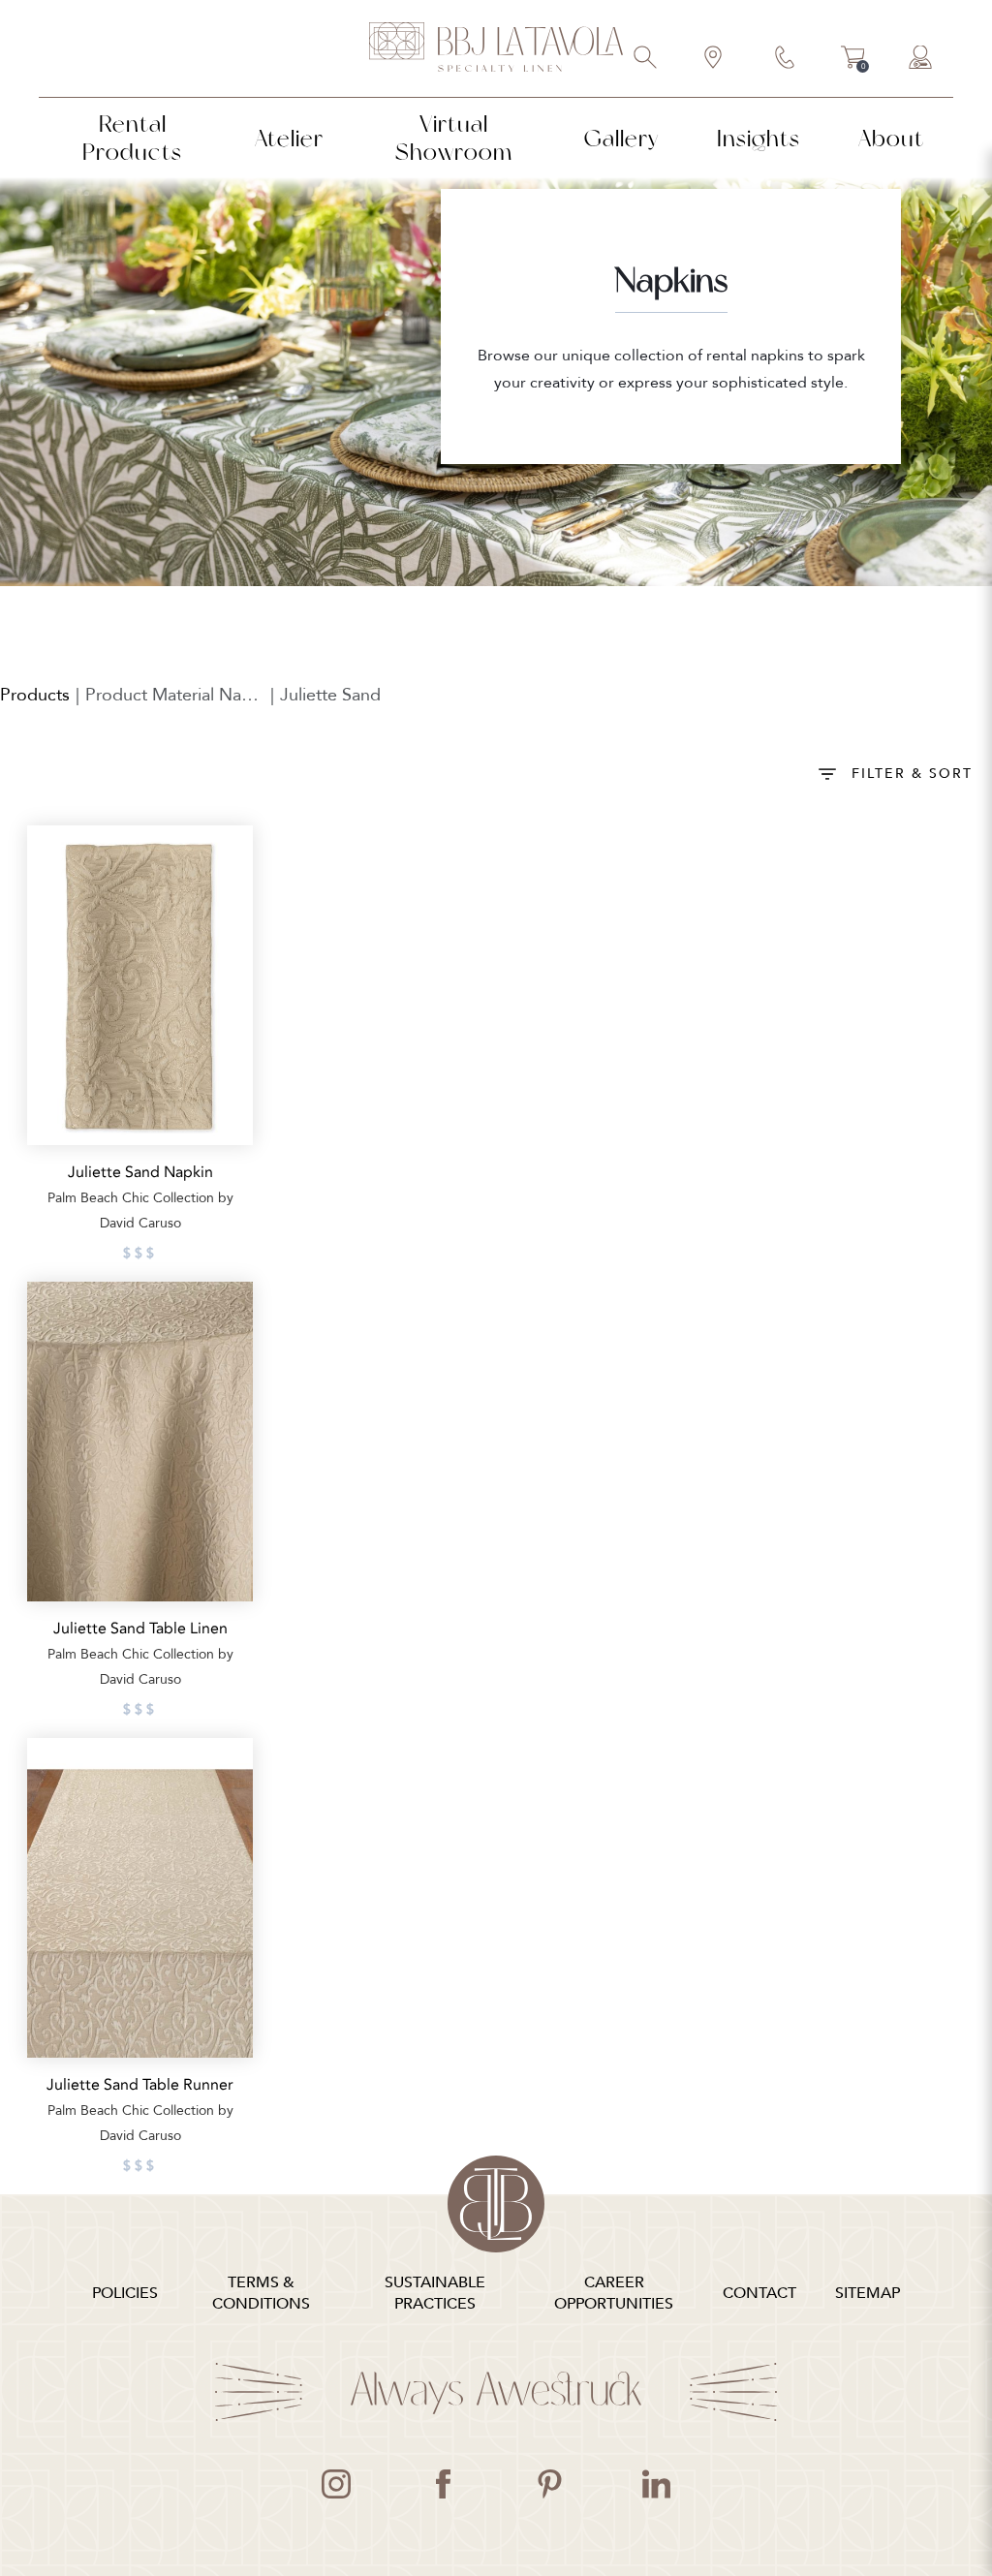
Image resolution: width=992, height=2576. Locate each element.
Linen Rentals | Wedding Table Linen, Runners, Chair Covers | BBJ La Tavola (496, 48)
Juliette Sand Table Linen (140, 1629)
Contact (786, 59)
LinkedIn (656, 2484)
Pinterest (549, 2484)
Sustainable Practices (435, 2293)
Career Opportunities (614, 2293)
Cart (853, 60)
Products (35, 695)
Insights (759, 138)
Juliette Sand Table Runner (140, 2085)
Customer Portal (921, 59)
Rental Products (132, 138)
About (891, 138)
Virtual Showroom (454, 138)
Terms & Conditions (261, 2293)
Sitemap (868, 2293)
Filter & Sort (912, 774)
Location (714, 59)
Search (646, 59)
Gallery (621, 138)
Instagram (336, 2484)
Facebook (443, 2484)
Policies (125, 2293)
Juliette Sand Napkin (140, 1172)
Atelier (289, 138)
